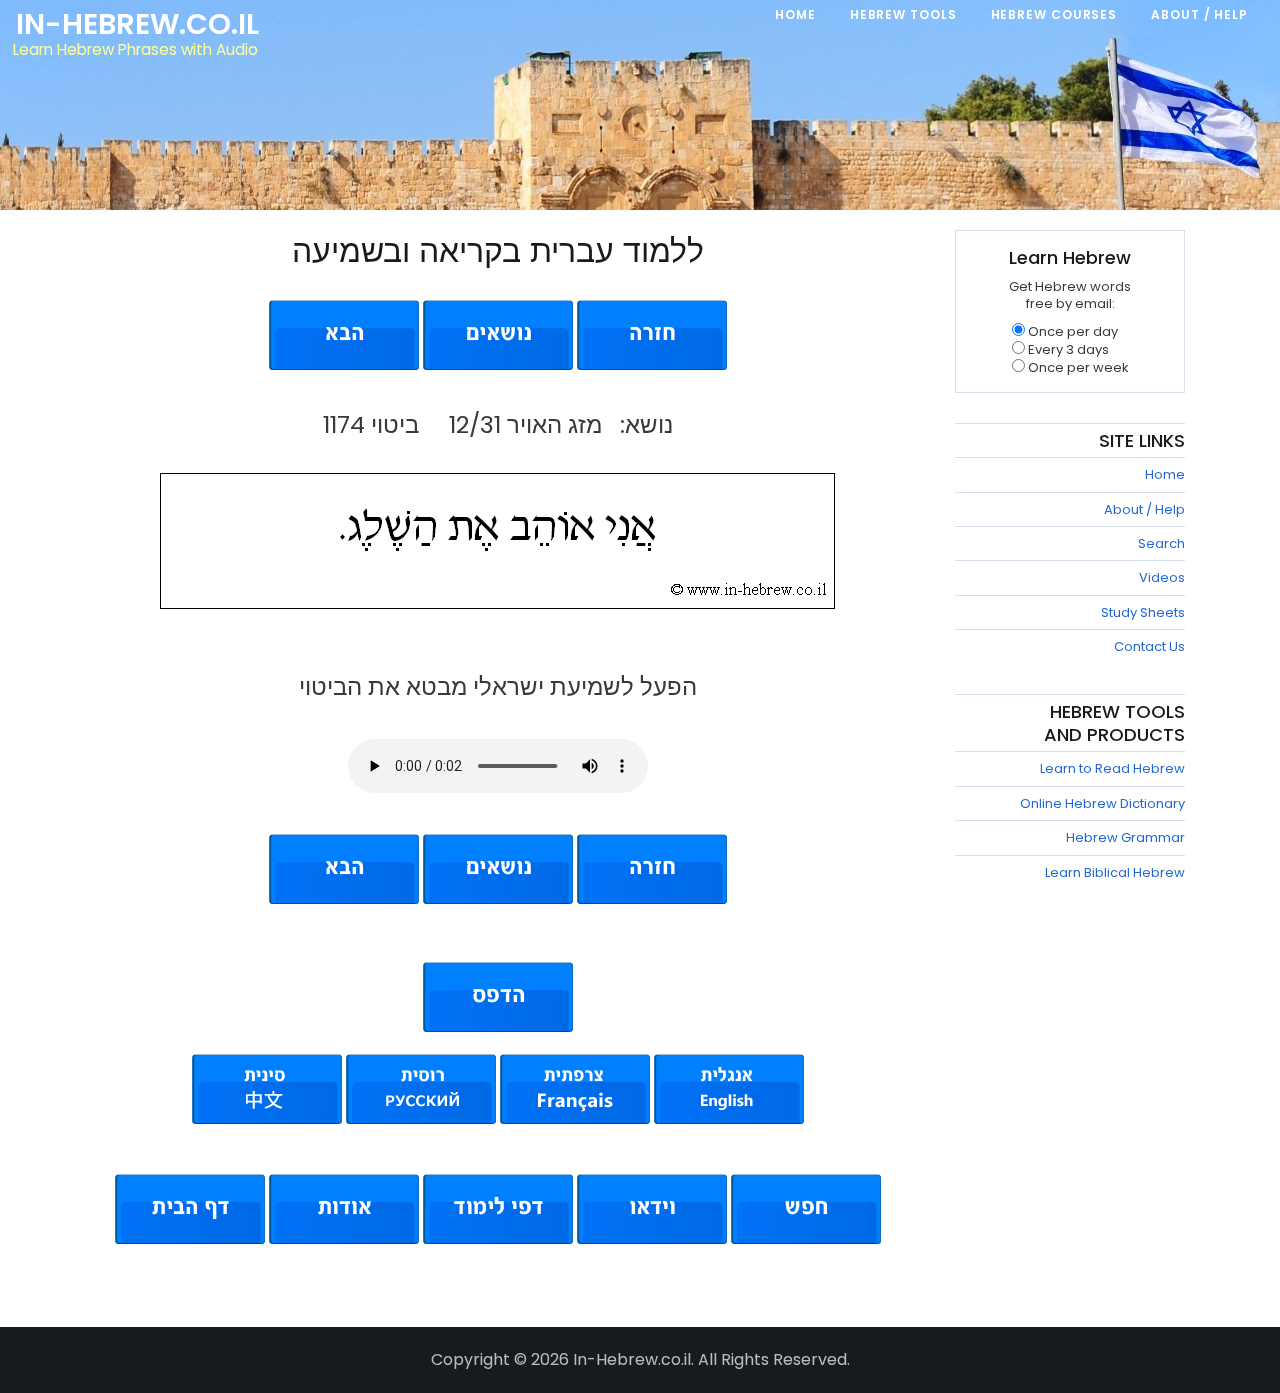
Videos (1162, 577)
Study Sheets (1143, 612)
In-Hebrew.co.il (137, 24)
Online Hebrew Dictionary (1102, 803)
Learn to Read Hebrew (1112, 768)
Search (1161, 543)
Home (1165, 474)
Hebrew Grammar (1125, 837)
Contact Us (1149, 646)
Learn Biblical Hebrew (1115, 872)
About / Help (1144, 509)
